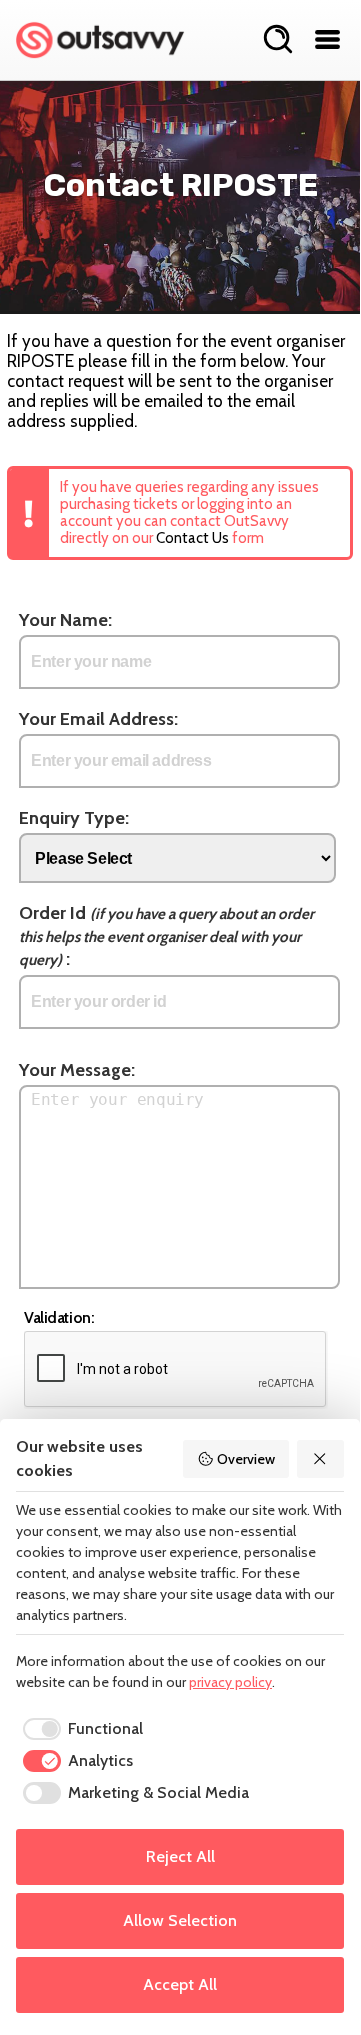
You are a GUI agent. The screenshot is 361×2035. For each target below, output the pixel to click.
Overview (246, 1459)
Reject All (180, 1856)
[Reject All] (321, 1459)
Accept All (180, 1984)
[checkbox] (79, 1729)
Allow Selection (180, 1920)
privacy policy (230, 1682)
